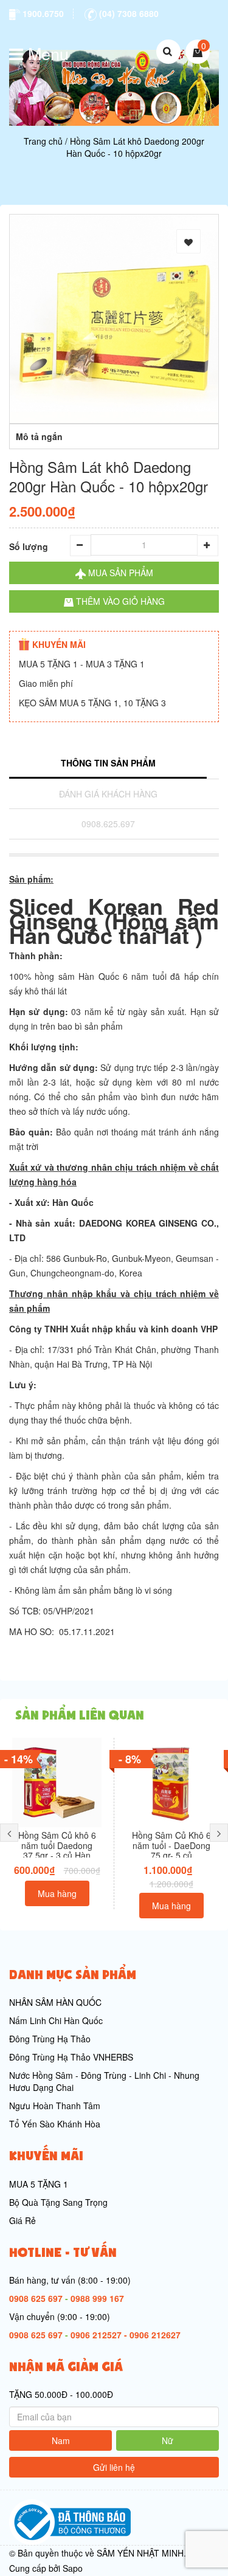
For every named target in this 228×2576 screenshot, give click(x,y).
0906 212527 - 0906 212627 (126, 2335)
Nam (61, 2440)
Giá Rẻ (22, 2220)
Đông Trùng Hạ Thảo (50, 2039)
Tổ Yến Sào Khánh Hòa (55, 2124)
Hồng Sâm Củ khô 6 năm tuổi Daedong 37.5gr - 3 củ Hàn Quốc (57, 1850)
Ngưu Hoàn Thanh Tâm (55, 2106)
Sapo (73, 2568)
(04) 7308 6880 (128, 13)
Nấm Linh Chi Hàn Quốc (56, 2020)
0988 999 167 (97, 2298)
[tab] (108, 764)
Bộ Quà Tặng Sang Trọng (58, 2202)
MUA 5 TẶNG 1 (39, 2184)
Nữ (168, 2440)
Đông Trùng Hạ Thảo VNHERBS (71, 2057)
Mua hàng (57, 1893)
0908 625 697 (36, 2298)
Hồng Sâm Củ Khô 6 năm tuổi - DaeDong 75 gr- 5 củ (171, 1845)
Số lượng (29, 546)
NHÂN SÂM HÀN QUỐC (55, 2002)
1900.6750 (42, 13)
